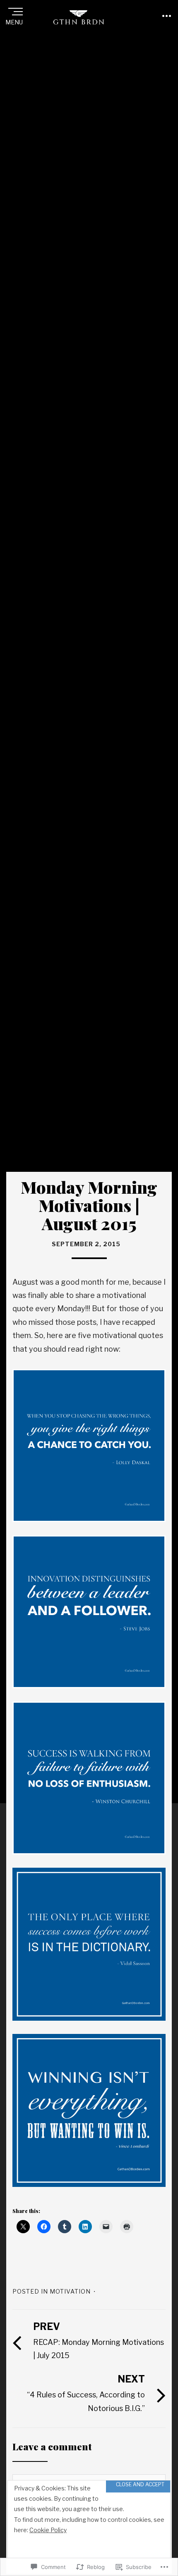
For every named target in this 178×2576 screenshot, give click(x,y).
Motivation (70, 2291)
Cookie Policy (48, 2530)
